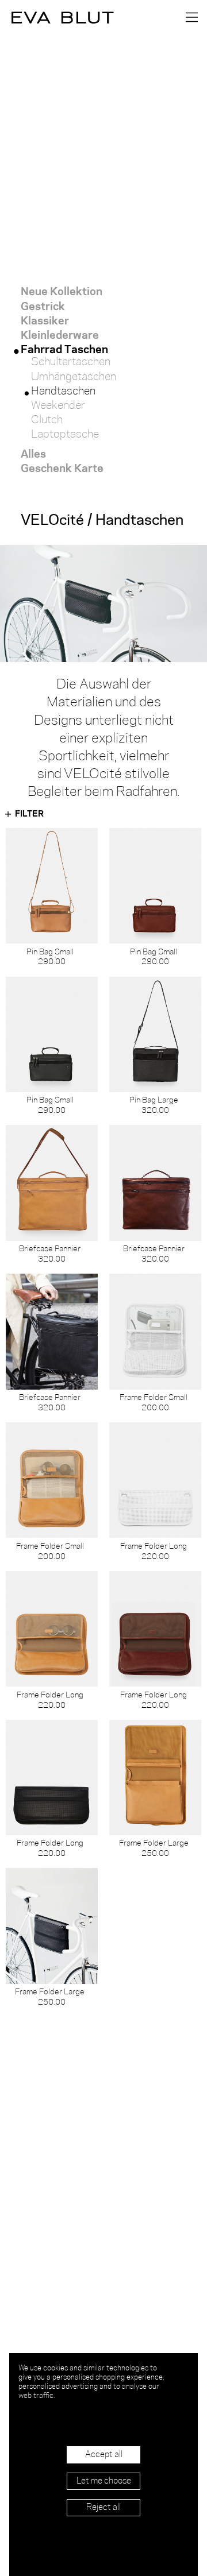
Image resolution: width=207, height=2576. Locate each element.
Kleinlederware (60, 334)
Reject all (103, 2508)
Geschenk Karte (62, 467)
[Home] (57, 17)
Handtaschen (63, 392)
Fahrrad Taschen (64, 348)
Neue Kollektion (62, 290)
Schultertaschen (71, 362)
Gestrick (43, 305)
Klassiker (45, 320)
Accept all (104, 2455)
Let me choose (104, 2481)
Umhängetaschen (74, 377)
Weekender (58, 406)
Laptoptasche (65, 435)
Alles (33, 453)
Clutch (47, 420)
